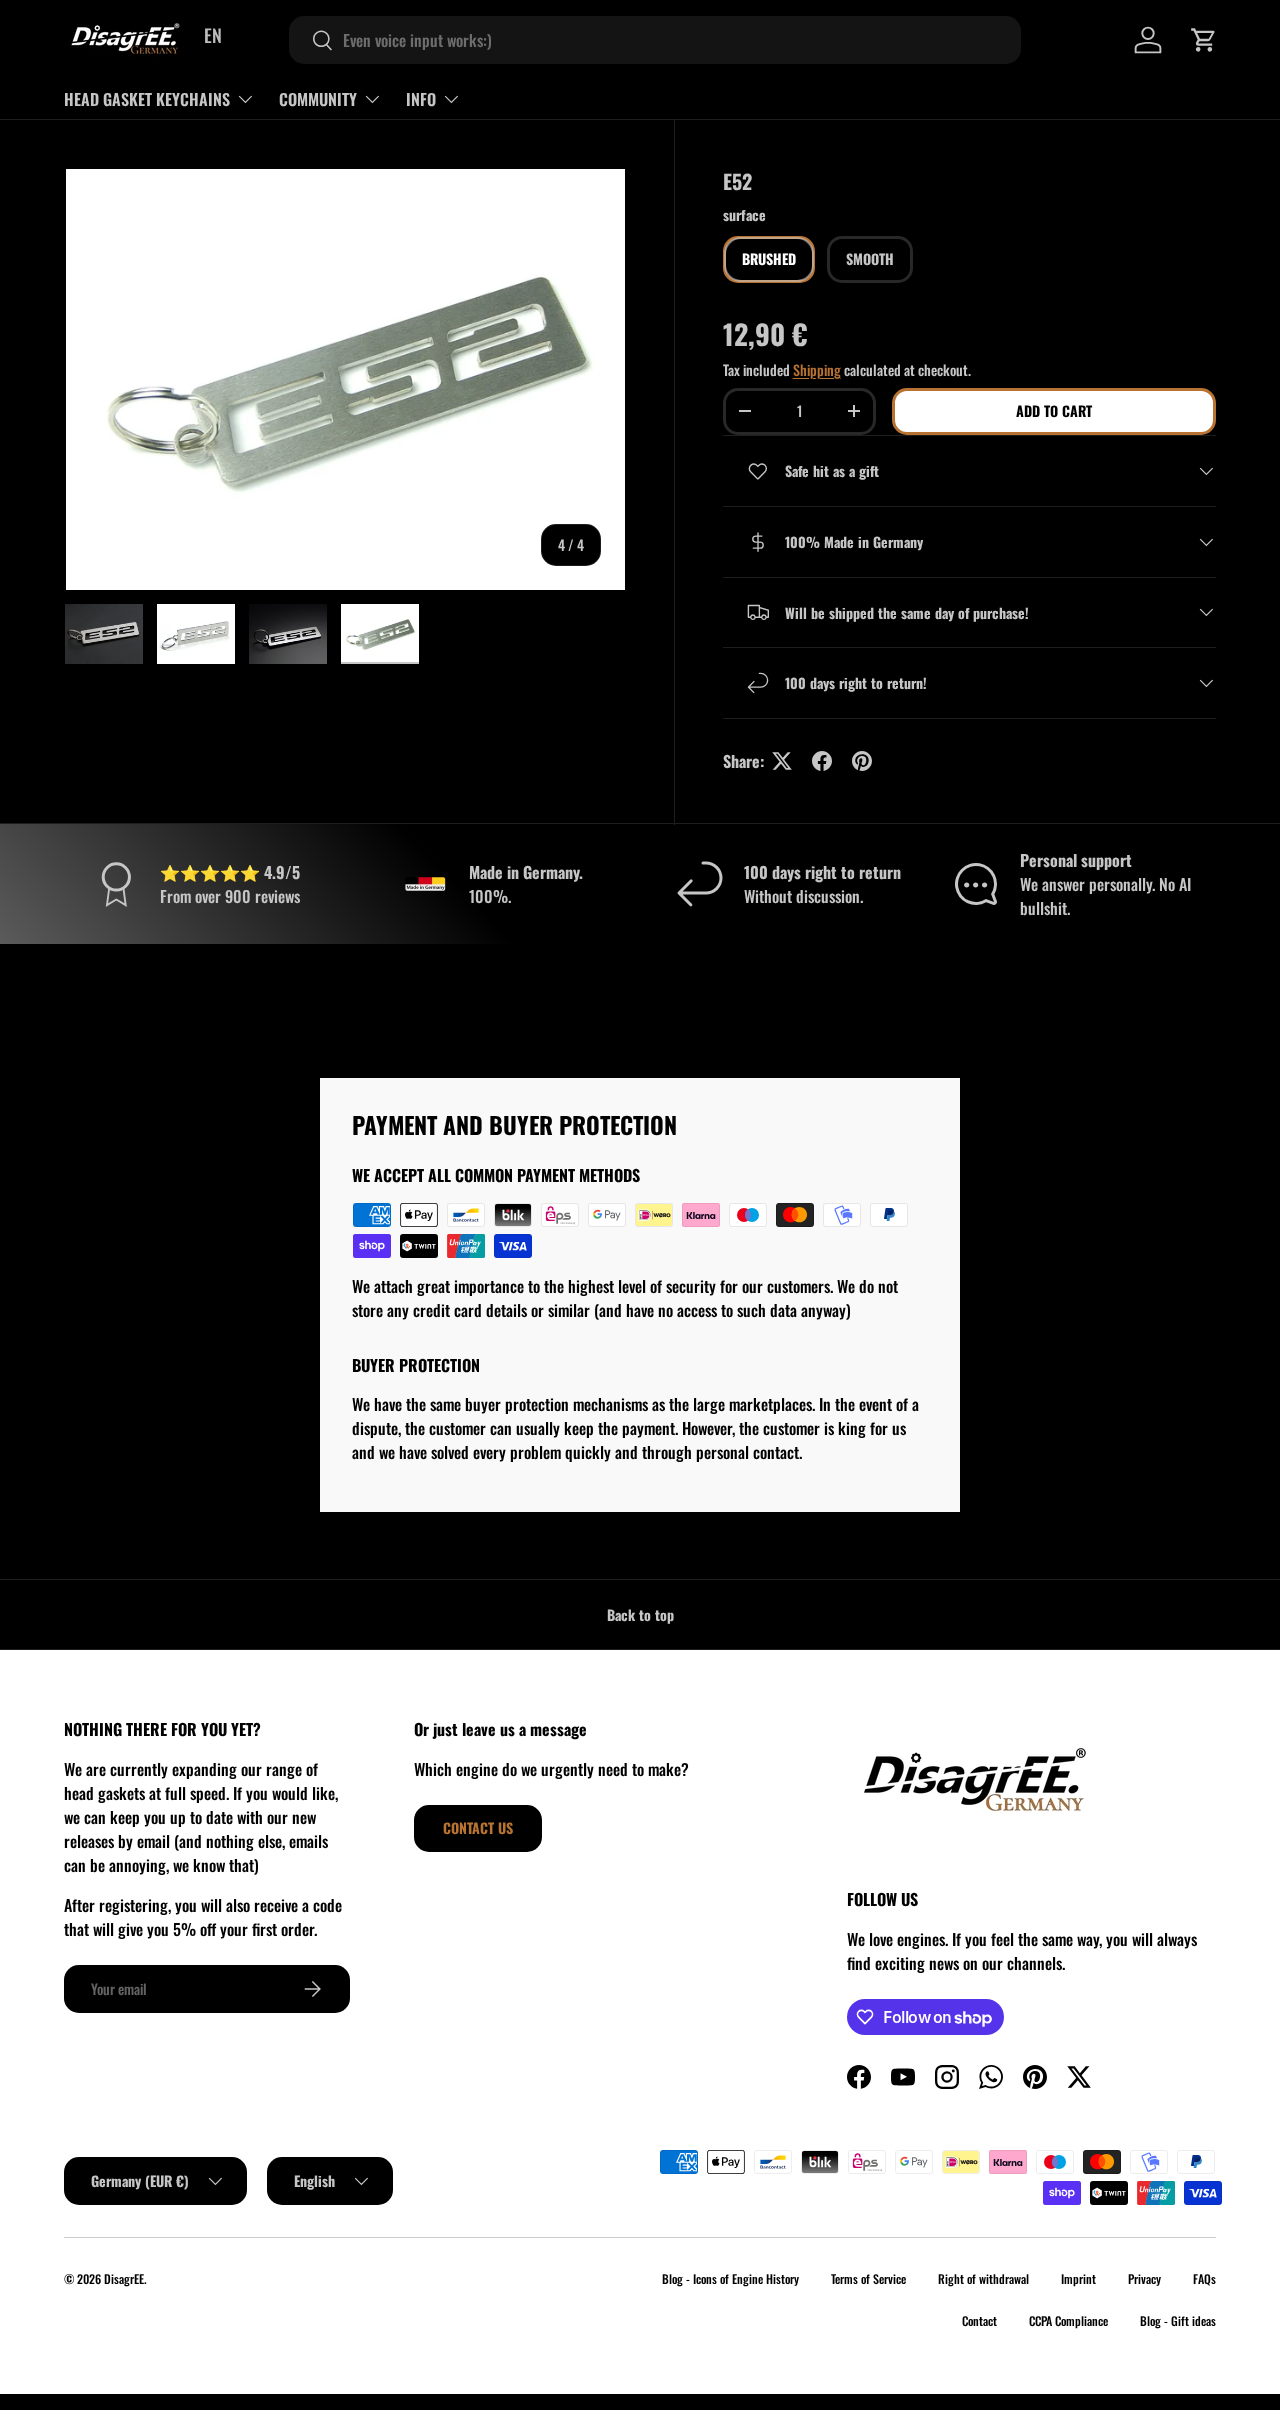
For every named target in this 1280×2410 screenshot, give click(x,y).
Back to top (640, 1614)
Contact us (478, 1827)
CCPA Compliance (1068, 2320)
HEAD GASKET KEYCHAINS (147, 99)
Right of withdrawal (983, 2278)
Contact (979, 2320)
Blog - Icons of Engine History (730, 2278)
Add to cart (1054, 410)
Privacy (1144, 2278)
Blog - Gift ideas (1178, 2320)
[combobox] (655, 40)
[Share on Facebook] (822, 761)
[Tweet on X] (782, 761)
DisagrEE (124, 2278)
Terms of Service (868, 2278)
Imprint (1078, 2278)
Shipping (817, 369)
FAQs (1204, 2278)
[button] (1204, 40)
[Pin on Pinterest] (862, 761)
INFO (421, 99)
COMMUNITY (318, 99)
